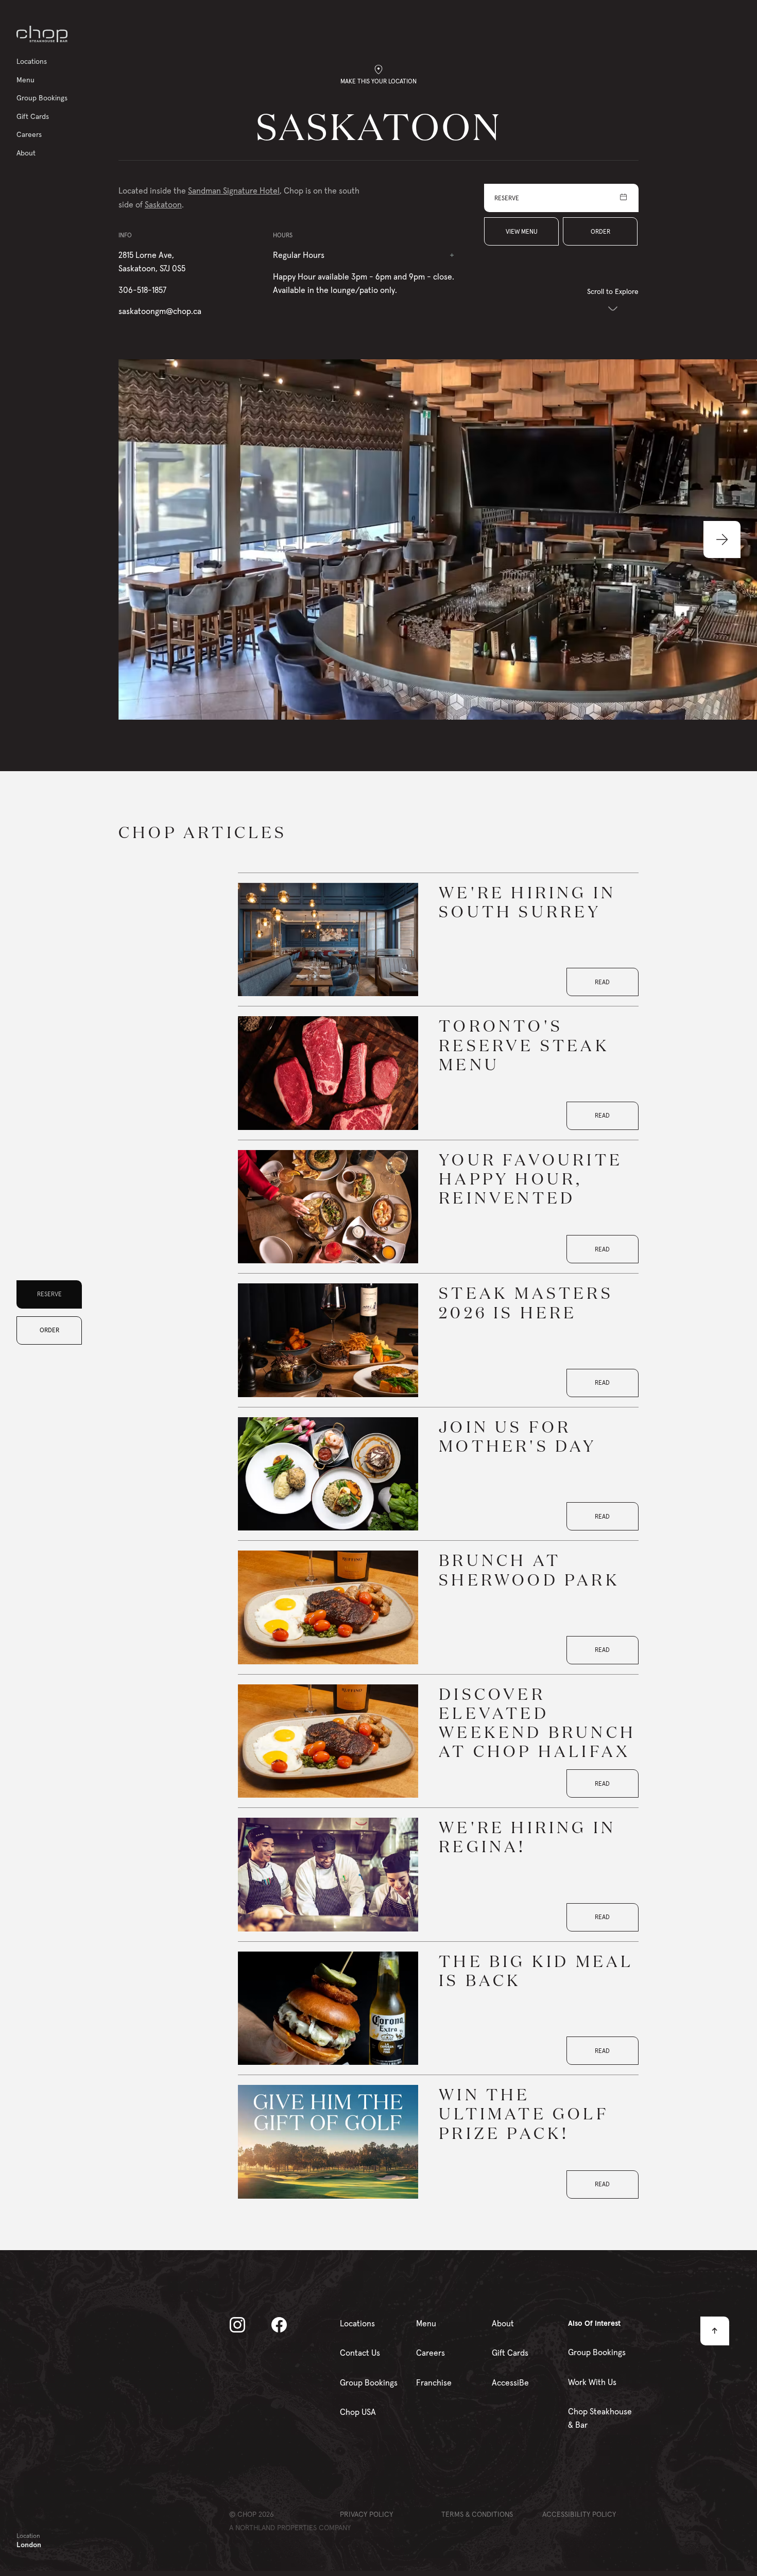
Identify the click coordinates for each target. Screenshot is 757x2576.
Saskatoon (163, 204)
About (503, 2323)
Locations (357, 2323)
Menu (426, 2323)
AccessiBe (510, 2382)
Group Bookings (369, 2382)
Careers (431, 2353)
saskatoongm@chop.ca (160, 311)
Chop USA (358, 2412)
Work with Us (592, 2382)
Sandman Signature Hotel (234, 190)
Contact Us (360, 2353)
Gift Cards (510, 2353)
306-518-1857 (142, 290)
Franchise (434, 2382)
